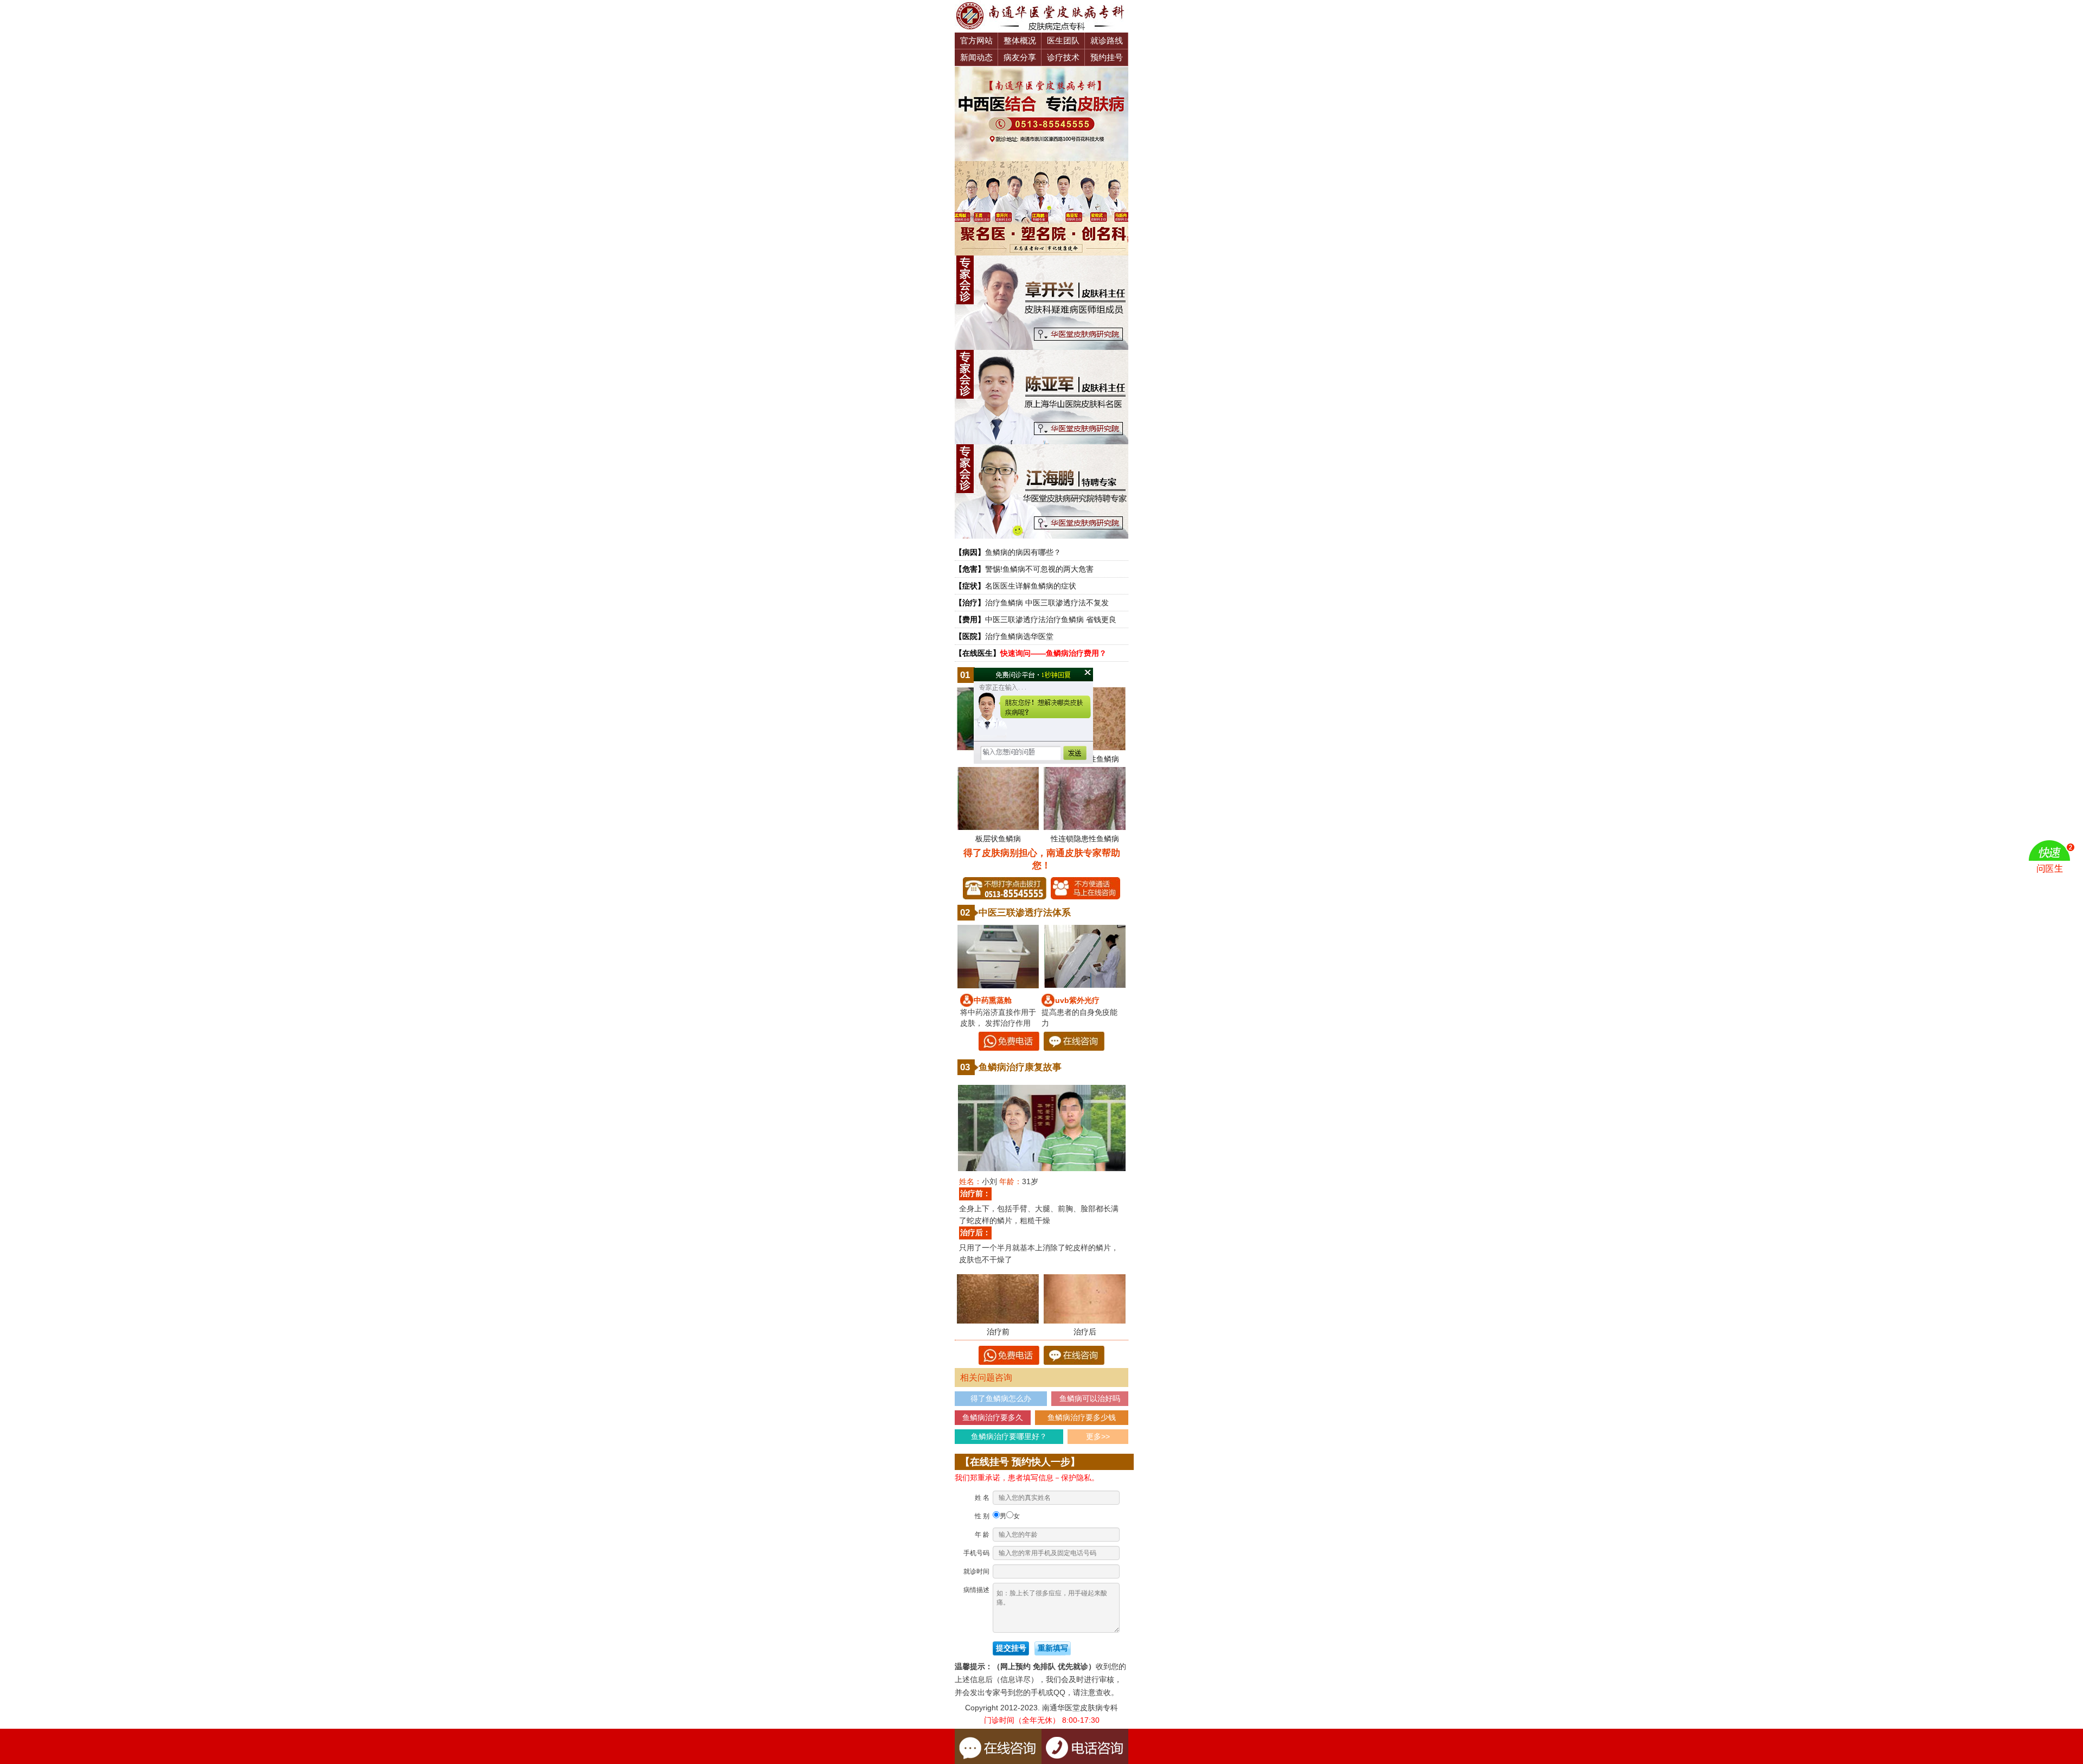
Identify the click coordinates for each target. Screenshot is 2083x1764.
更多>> (1098, 1436)
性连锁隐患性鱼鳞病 (1085, 839)
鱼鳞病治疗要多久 (993, 1417)
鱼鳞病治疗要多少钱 (1082, 1417)
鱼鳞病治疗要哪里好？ (1009, 1436)
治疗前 (998, 1332)
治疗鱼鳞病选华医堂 (1019, 636)
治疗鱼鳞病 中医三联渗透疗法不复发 (1047, 603)
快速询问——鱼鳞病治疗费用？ (1053, 653)
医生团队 (1063, 40)
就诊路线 (1107, 40)
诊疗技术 (1063, 57)
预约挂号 (1107, 57)
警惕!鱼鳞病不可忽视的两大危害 (1039, 569)
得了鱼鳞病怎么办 (1001, 1398)
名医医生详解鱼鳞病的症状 (1031, 586)
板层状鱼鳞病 (998, 839)
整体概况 (1020, 40)
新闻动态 (976, 57)
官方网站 (976, 40)
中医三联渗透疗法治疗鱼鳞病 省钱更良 (1051, 619)
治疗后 (1085, 1332)
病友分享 (1020, 57)
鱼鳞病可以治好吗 (1090, 1398)
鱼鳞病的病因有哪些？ (1023, 552)
